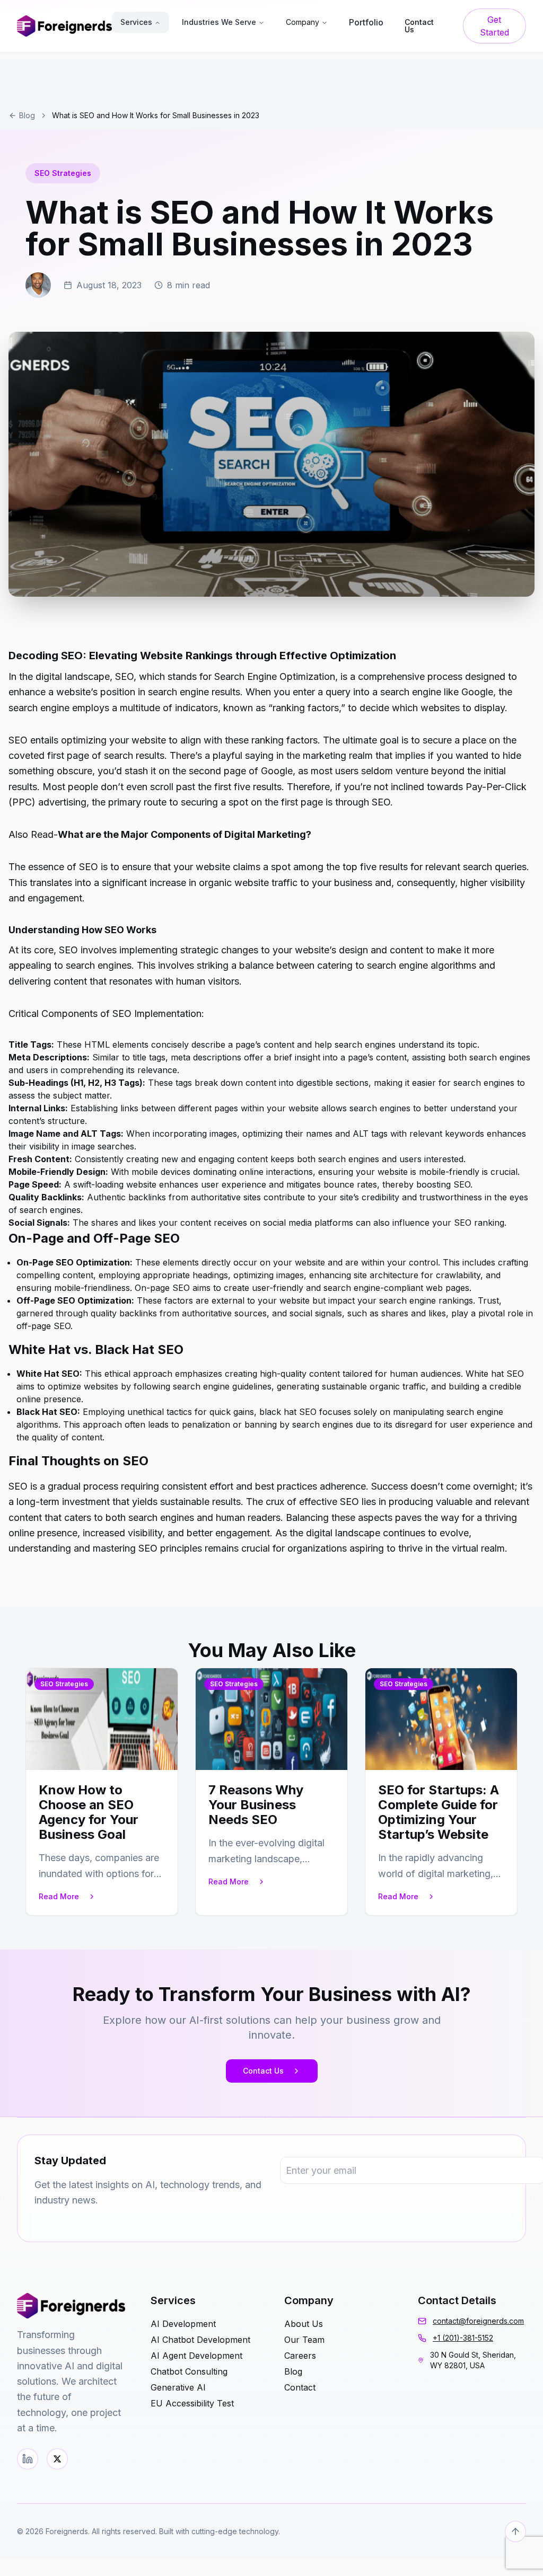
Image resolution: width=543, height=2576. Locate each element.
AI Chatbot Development (200, 2340)
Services (136, 22)
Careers (300, 2356)
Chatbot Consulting (189, 2371)
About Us (304, 2324)
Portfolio (366, 22)
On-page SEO (162, 1288)
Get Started (494, 26)
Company (303, 22)
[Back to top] (515, 2531)
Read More (59, 1896)
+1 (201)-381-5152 (463, 2338)
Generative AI (178, 2387)
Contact (300, 2387)
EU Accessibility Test (192, 2403)
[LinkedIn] (28, 2459)
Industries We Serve (219, 22)
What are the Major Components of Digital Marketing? (185, 834)
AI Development (183, 2324)
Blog (27, 115)
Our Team (304, 2340)
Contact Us (263, 2071)
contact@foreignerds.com (478, 2321)
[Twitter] (57, 2459)
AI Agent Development (196, 2356)
